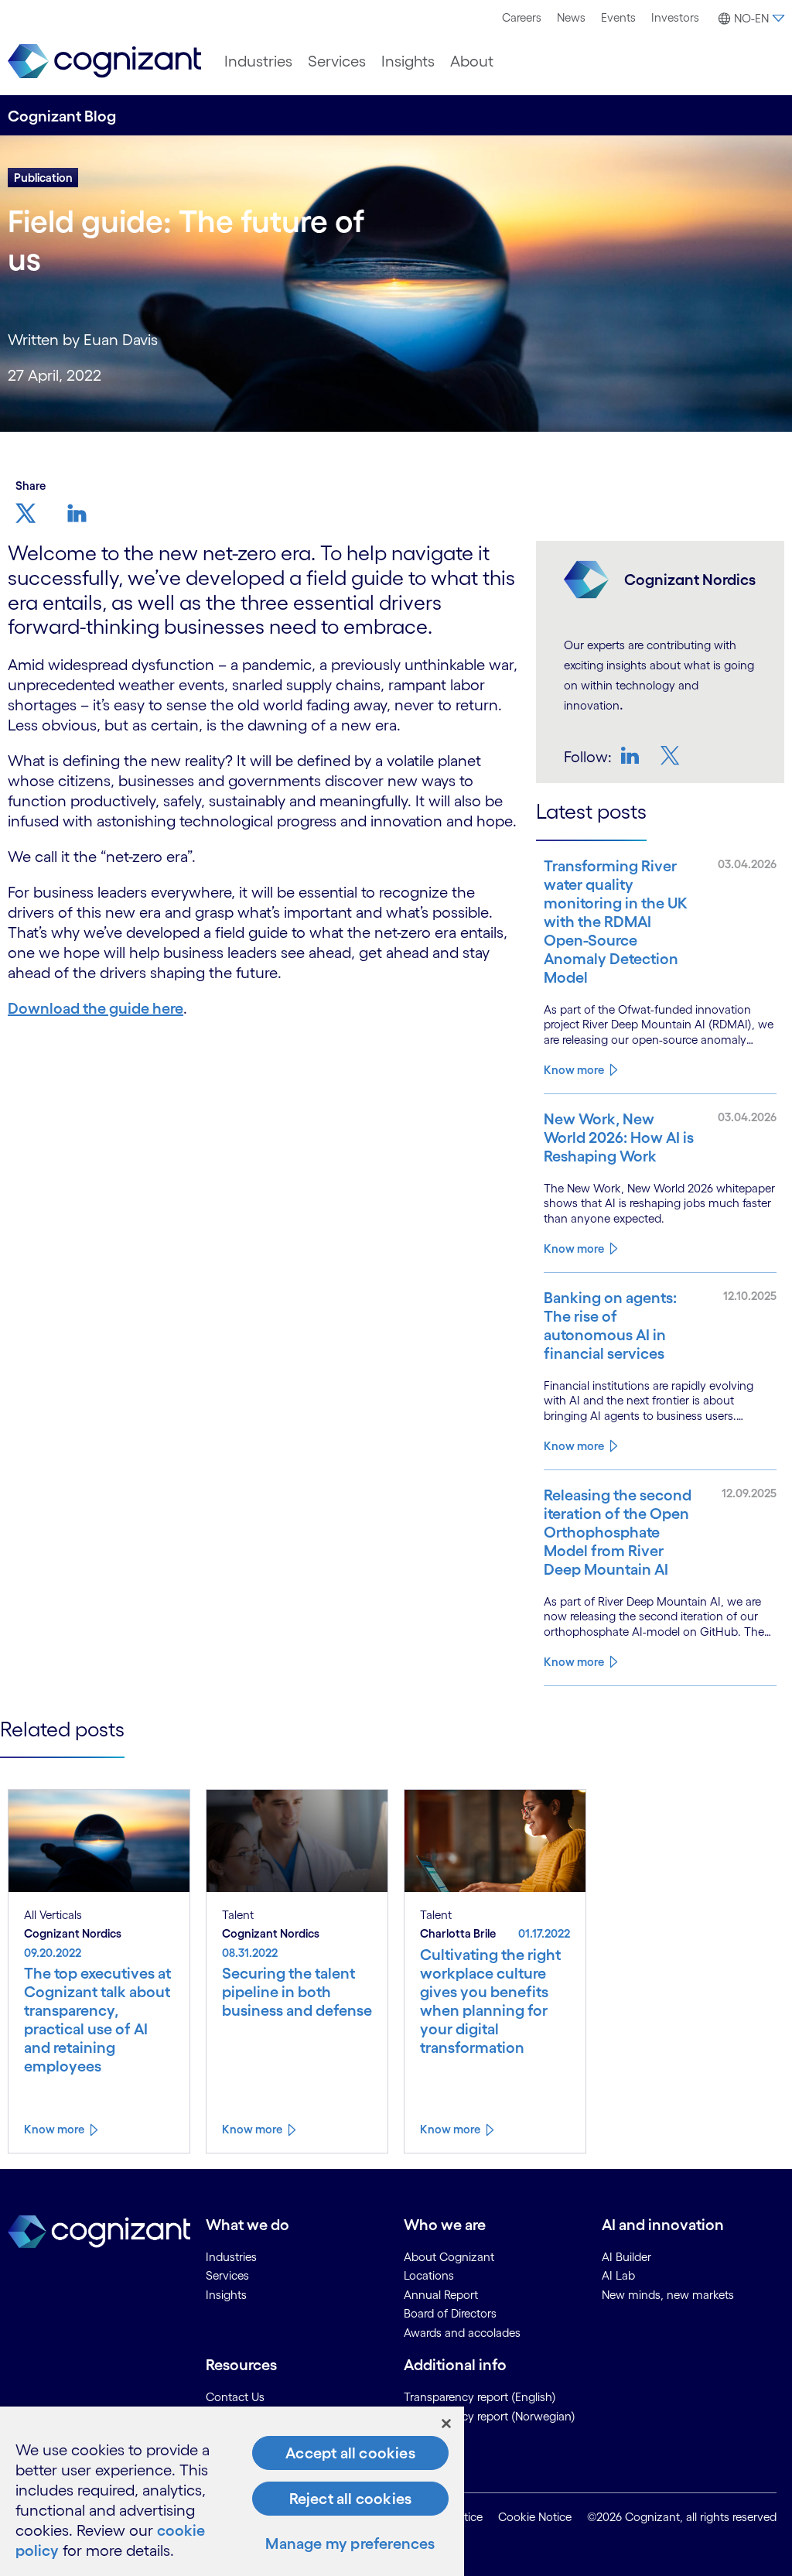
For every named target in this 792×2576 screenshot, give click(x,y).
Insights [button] (408, 61)
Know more (574, 1070)
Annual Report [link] (441, 2295)
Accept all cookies (350, 2453)
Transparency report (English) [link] (480, 2397)
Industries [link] (231, 2257)
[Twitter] (672, 755)
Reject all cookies (351, 2499)
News (571, 17)
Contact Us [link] (235, 2397)
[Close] (446, 2424)
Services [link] (227, 2275)
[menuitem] (522, 18)
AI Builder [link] (626, 2257)
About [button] (472, 61)
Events (618, 17)
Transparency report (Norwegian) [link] (490, 2416)
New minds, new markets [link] (668, 2295)
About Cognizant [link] (449, 2257)
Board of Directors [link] (450, 2313)
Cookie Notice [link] (535, 2517)
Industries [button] (258, 61)
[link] (104, 62)
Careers (522, 17)
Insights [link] (226, 2295)
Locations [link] (429, 2275)
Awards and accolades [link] (462, 2333)
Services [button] (337, 61)
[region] (232, 2491)
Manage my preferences (350, 2544)
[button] (749, 19)
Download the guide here (96, 1008)
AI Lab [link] (618, 2275)
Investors (675, 17)
